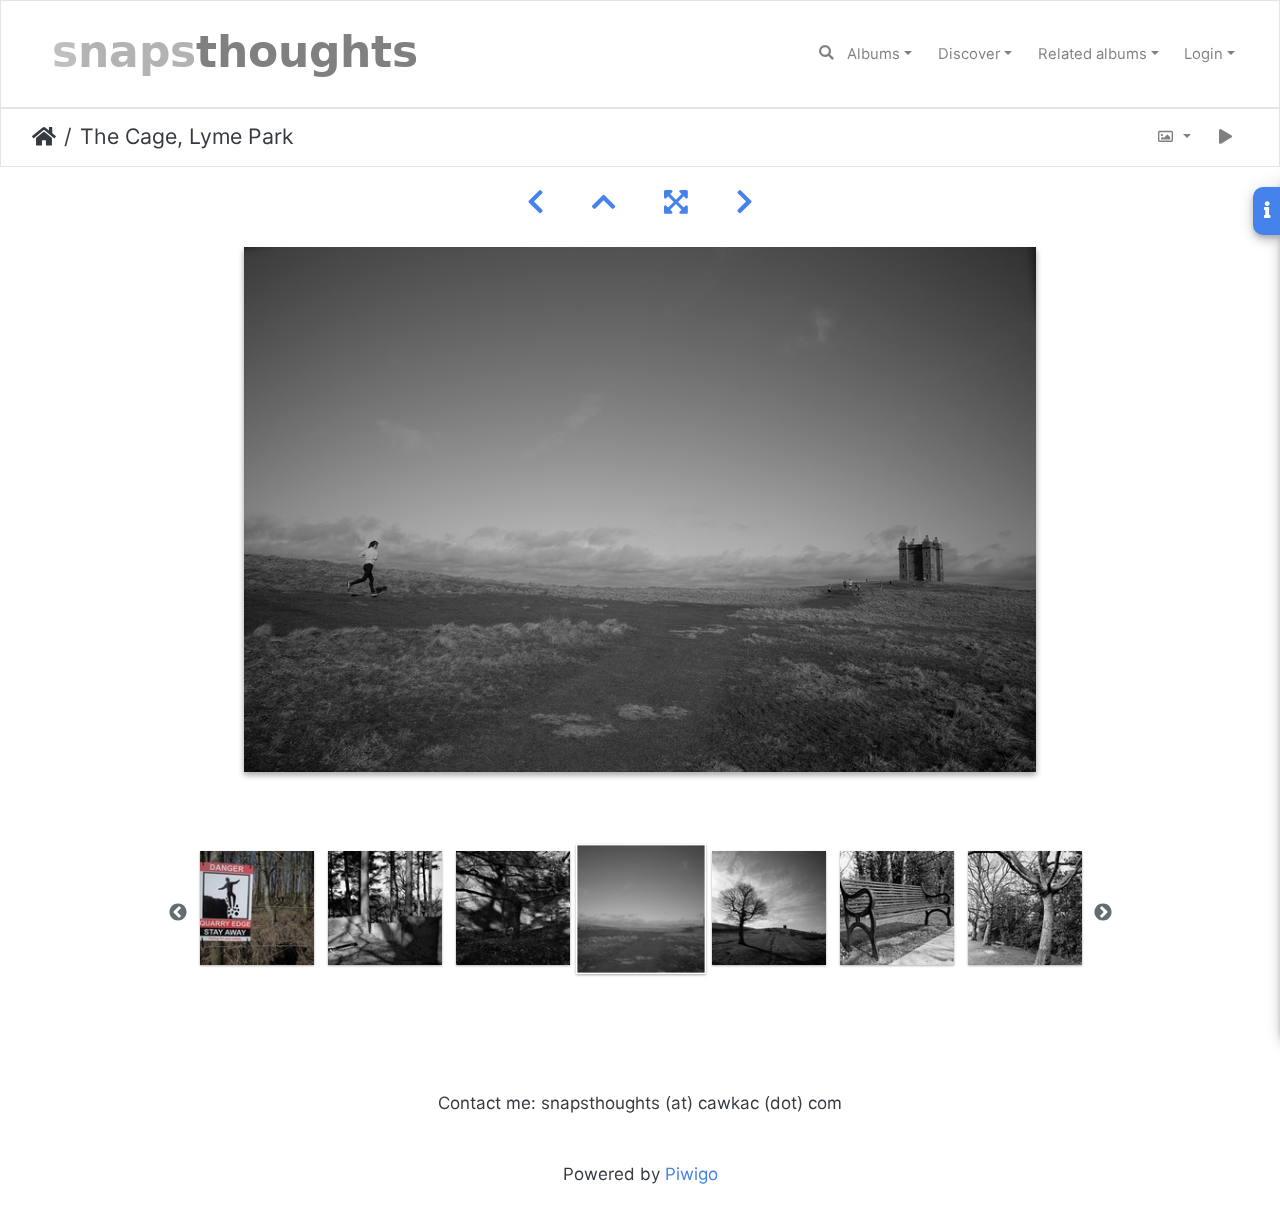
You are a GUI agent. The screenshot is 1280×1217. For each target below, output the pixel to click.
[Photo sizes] (1174, 137)
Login (1203, 54)
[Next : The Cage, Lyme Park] (744, 202)
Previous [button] (178, 913)
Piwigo (691, 1174)
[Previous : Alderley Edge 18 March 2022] (535, 202)
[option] (257, 908)
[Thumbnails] (604, 202)
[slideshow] (1226, 137)
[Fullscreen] (676, 202)
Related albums (1092, 54)
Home (44, 137)
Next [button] (1103, 913)
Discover (969, 54)
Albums (873, 54)
